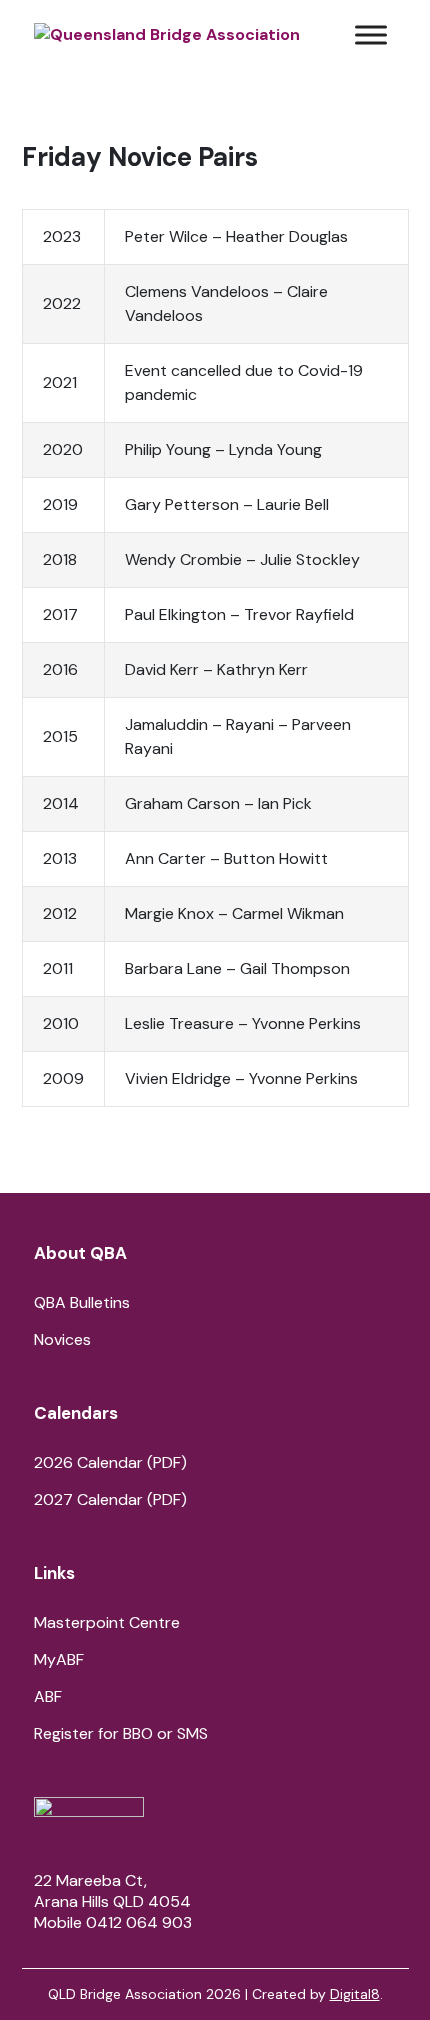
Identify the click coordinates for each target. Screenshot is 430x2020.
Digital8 (355, 1994)
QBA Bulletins (82, 1302)
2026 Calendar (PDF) (110, 1462)
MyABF (59, 1659)
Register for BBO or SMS (121, 1733)
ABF (48, 1696)
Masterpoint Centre (107, 1622)
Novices (62, 1339)
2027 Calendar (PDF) (110, 1499)
